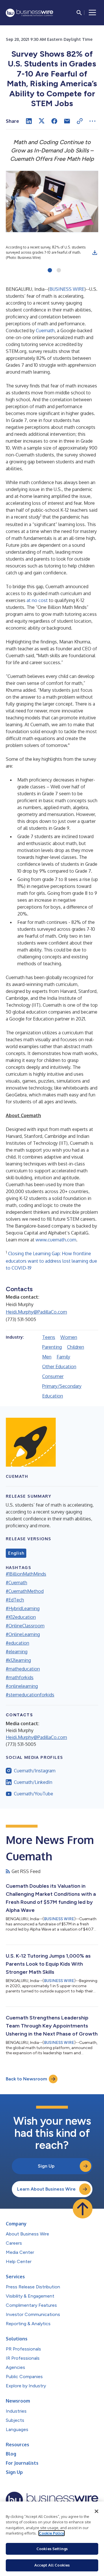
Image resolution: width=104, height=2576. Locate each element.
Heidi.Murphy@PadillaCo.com (36, 1312)
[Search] (79, 13)
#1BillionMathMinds (26, 1574)
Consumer (53, 1376)
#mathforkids (20, 1677)
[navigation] (92, 13)
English (16, 1553)
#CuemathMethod (25, 1591)
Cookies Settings (52, 2549)
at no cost (37, 600)
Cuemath (45, 330)
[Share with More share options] (92, 121)
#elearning (17, 1652)
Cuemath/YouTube (34, 1794)
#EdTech (15, 1600)
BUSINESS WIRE (67, 289)
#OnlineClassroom (25, 1626)
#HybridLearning (23, 1608)
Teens (49, 1337)
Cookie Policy (52, 2533)
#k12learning (18, 1660)
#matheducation (23, 1669)
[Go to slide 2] (59, 271)
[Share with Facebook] (54, 121)
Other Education (59, 1367)
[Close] (96, 2511)
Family (63, 1357)
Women (69, 1337)
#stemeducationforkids (30, 1695)
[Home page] (29, 13)
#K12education (21, 1617)
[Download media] (95, 253)
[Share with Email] (67, 121)
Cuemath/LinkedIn (33, 1782)
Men (47, 1357)
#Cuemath (16, 1583)
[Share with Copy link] (80, 121)
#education (17, 1643)
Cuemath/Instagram (35, 1771)
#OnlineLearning (23, 1634)
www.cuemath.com (56, 1240)
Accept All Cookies (52, 2565)
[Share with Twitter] (42, 121)
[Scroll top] (83, 2209)
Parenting (52, 1347)
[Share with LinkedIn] (29, 121)
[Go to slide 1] (50, 271)
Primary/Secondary (62, 1386)
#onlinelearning (22, 1686)
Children (76, 1347)
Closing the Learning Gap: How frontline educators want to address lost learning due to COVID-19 (51, 1261)
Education (53, 1396)
